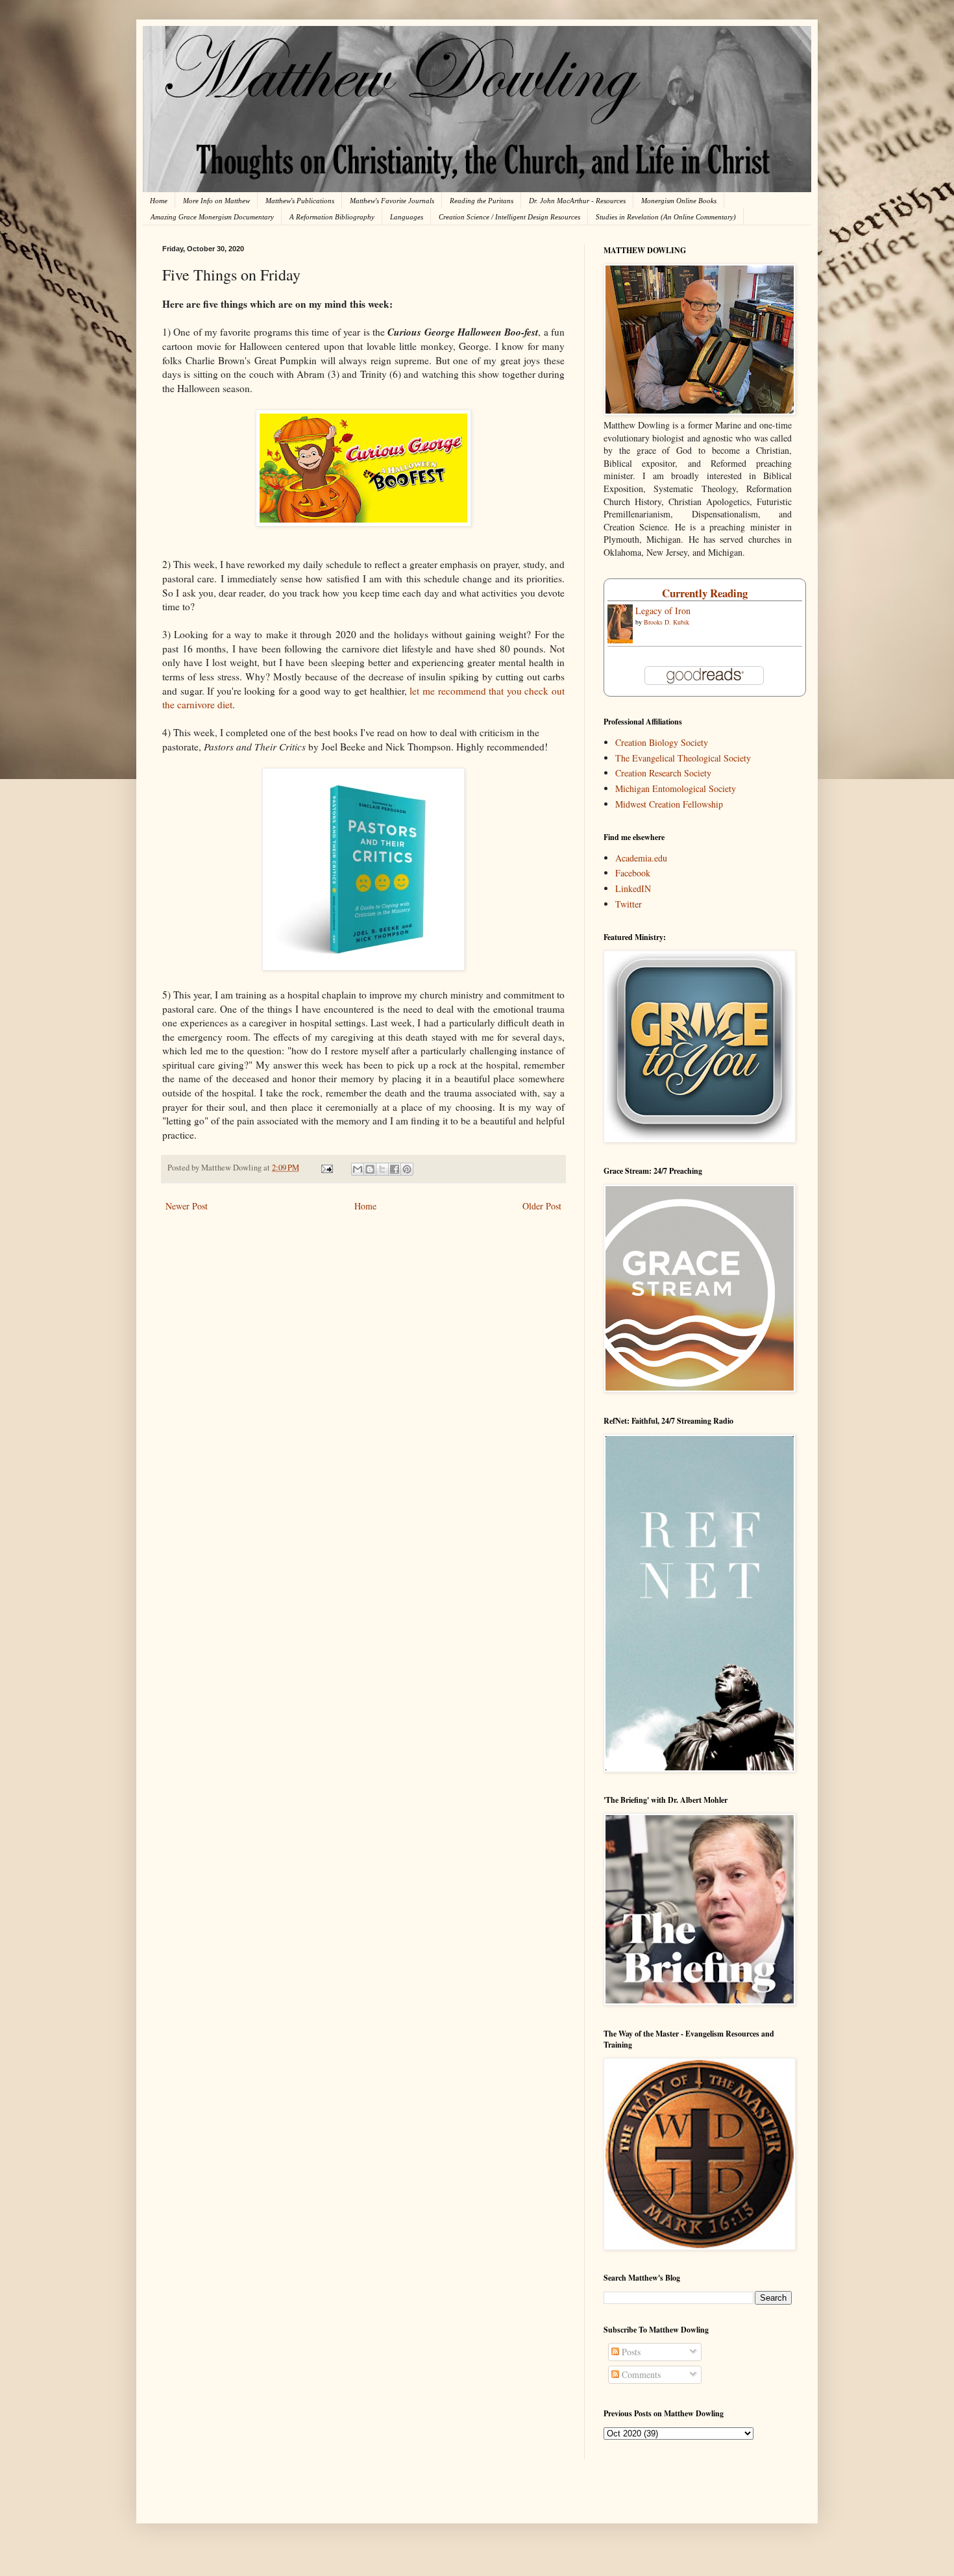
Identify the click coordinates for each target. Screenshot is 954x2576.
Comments (640, 2374)
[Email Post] (326, 1168)
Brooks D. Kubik (667, 622)
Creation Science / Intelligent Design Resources (509, 217)
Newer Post (187, 1206)
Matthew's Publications (300, 201)
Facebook (633, 873)
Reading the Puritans (482, 201)
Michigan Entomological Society (676, 788)
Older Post (542, 1206)
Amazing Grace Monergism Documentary (212, 217)
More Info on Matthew (216, 201)
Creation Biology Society (662, 742)
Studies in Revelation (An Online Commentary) (666, 217)
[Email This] (358, 1169)
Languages (407, 217)
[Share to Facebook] (395, 1169)
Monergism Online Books (679, 201)
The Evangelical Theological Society (683, 758)
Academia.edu (641, 858)
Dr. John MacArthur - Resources (577, 201)
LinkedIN (633, 888)
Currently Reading (705, 593)
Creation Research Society (663, 773)
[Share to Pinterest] (407, 1169)
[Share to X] (382, 1169)
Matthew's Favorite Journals (392, 201)
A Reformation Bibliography (332, 217)
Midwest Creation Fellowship (669, 804)
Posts (630, 2352)
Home (159, 201)
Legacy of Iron (663, 611)
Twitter (629, 904)
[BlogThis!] (370, 1169)
